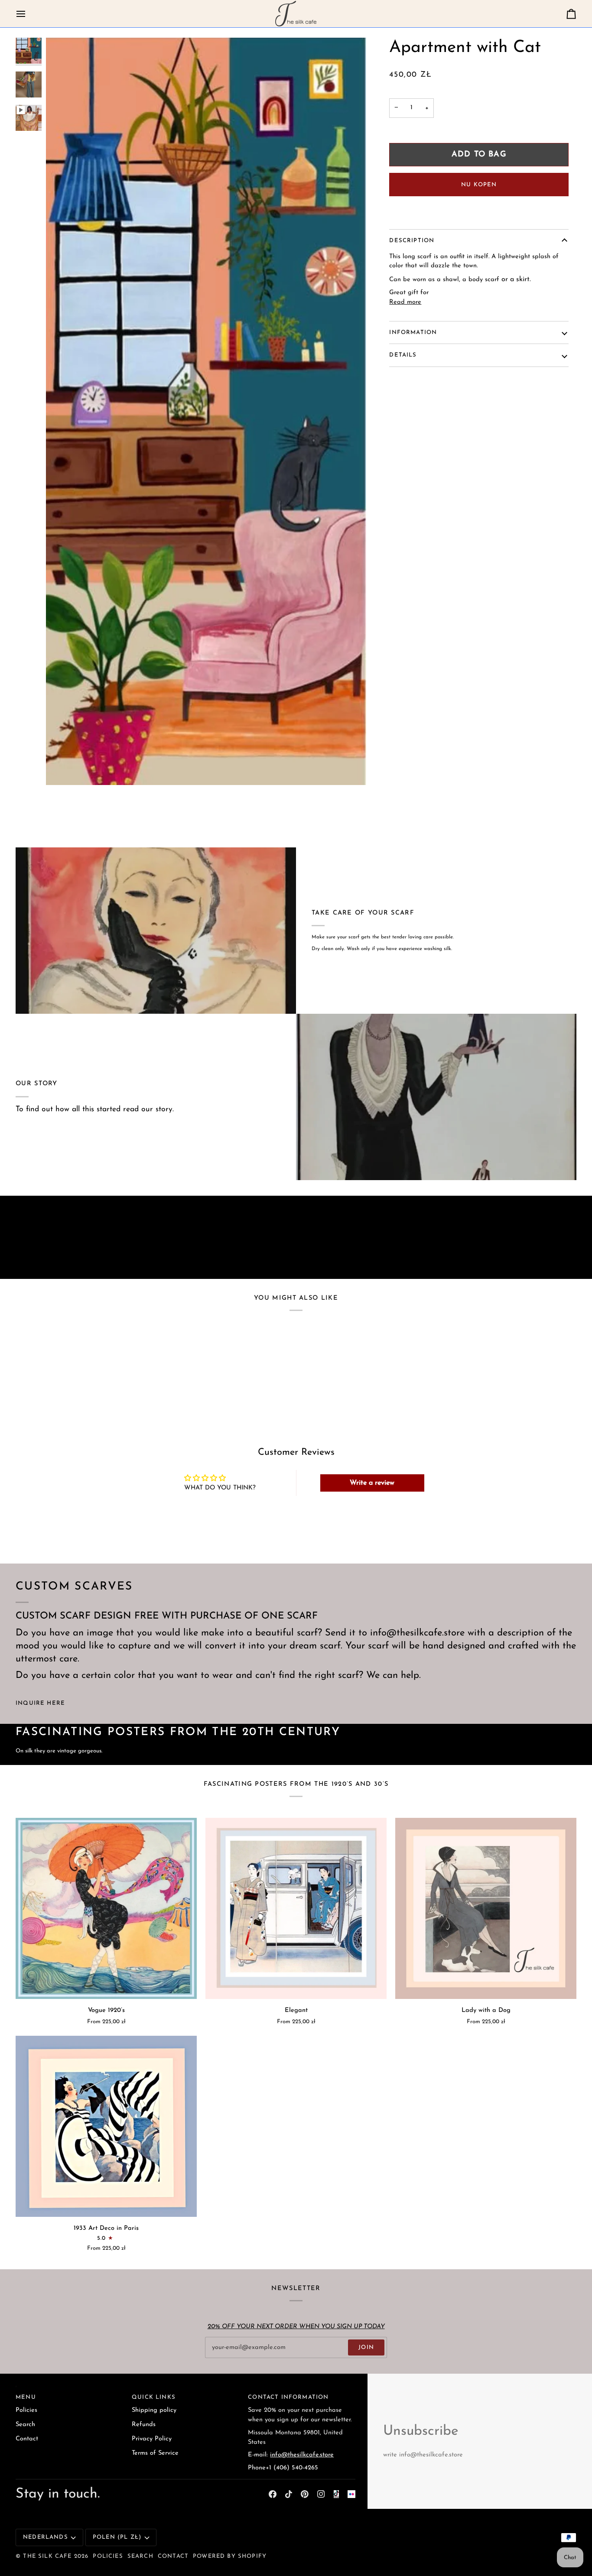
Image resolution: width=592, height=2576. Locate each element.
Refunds (144, 2425)
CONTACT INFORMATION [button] (288, 2397)
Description (412, 241)
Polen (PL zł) (117, 2537)
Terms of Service (155, 2453)
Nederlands (46, 2537)
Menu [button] (26, 2397)
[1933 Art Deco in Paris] (106, 2126)
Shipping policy (154, 2410)
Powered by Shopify (230, 2556)
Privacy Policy (152, 2439)
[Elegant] (296, 1908)
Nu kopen (479, 185)
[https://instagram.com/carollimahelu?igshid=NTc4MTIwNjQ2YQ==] (351, 2494)
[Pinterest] (305, 2494)
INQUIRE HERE (40, 1703)
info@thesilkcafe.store (302, 2455)
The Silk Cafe (47, 2556)
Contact (27, 2439)
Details (403, 355)
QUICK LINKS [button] (154, 2397)
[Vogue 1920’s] (106, 1908)
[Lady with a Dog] (486, 1908)
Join (366, 2347)
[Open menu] (29, 14)
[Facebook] (273, 2494)
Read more (405, 302)
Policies (26, 2410)
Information (413, 333)
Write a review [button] (372, 1483)
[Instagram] (321, 2494)
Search (25, 2425)
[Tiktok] (289, 2494)
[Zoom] (62, 769)
